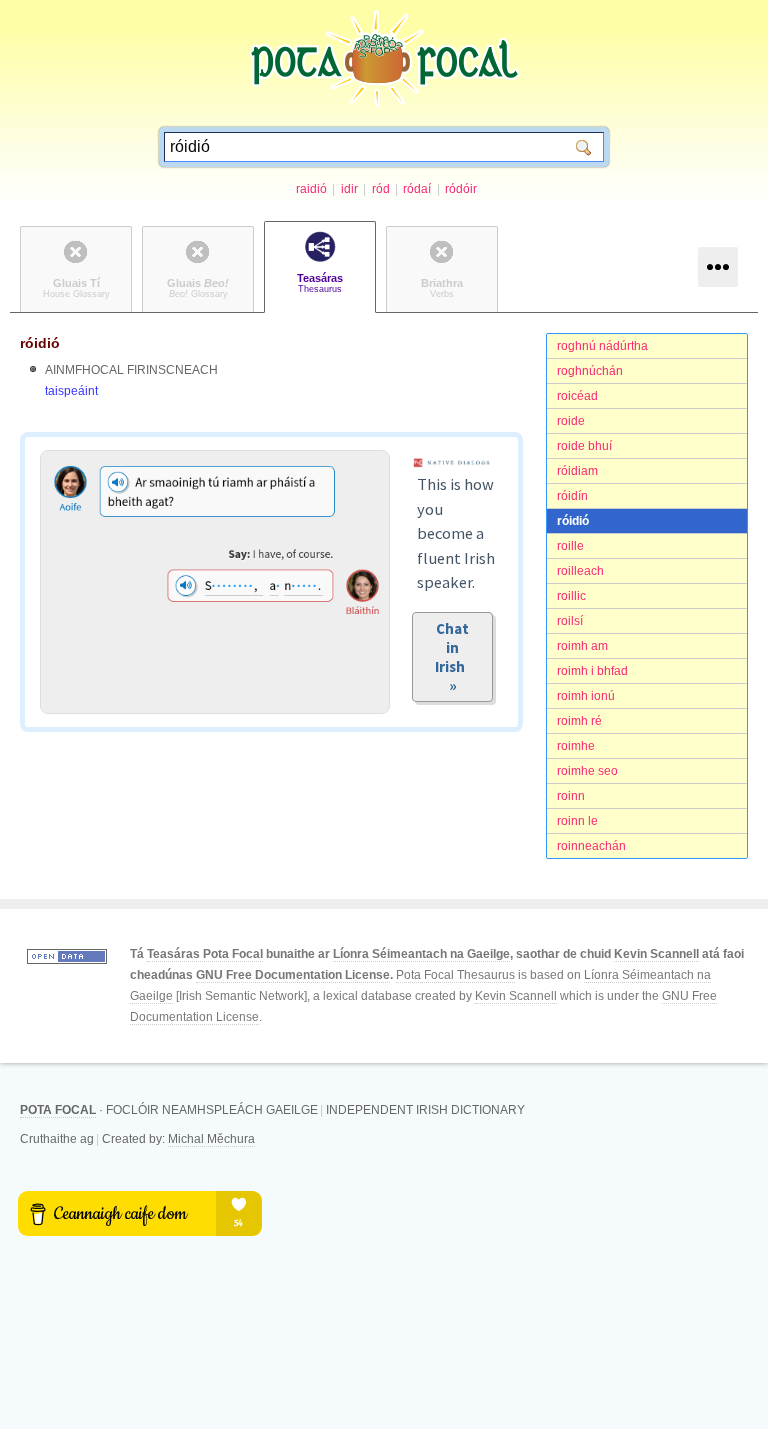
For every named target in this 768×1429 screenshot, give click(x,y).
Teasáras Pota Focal (205, 954)
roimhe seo (587, 771)
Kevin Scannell (656, 954)
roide (571, 421)
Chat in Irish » (453, 657)
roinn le (577, 821)
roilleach (580, 571)
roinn (571, 796)
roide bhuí (584, 446)
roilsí (570, 621)
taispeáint (71, 391)
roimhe (576, 746)
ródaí (417, 189)
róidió (573, 521)
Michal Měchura (211, 1139)
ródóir (461, 189)
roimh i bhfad (592, 671)
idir (349, 189)
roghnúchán (590, 371)
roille (570, 546)
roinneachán (591, 846)
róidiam (577, 471)
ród (381, 189)
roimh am (582, 646)
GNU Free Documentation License (293, 975)
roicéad (577, 396)
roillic (571, 596)
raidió (311, 189)
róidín (572, 496)
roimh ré (579, 721)
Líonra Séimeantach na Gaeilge (421, 954)
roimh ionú (586, 696)
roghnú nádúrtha (602, 346)
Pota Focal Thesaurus (455, 975)
